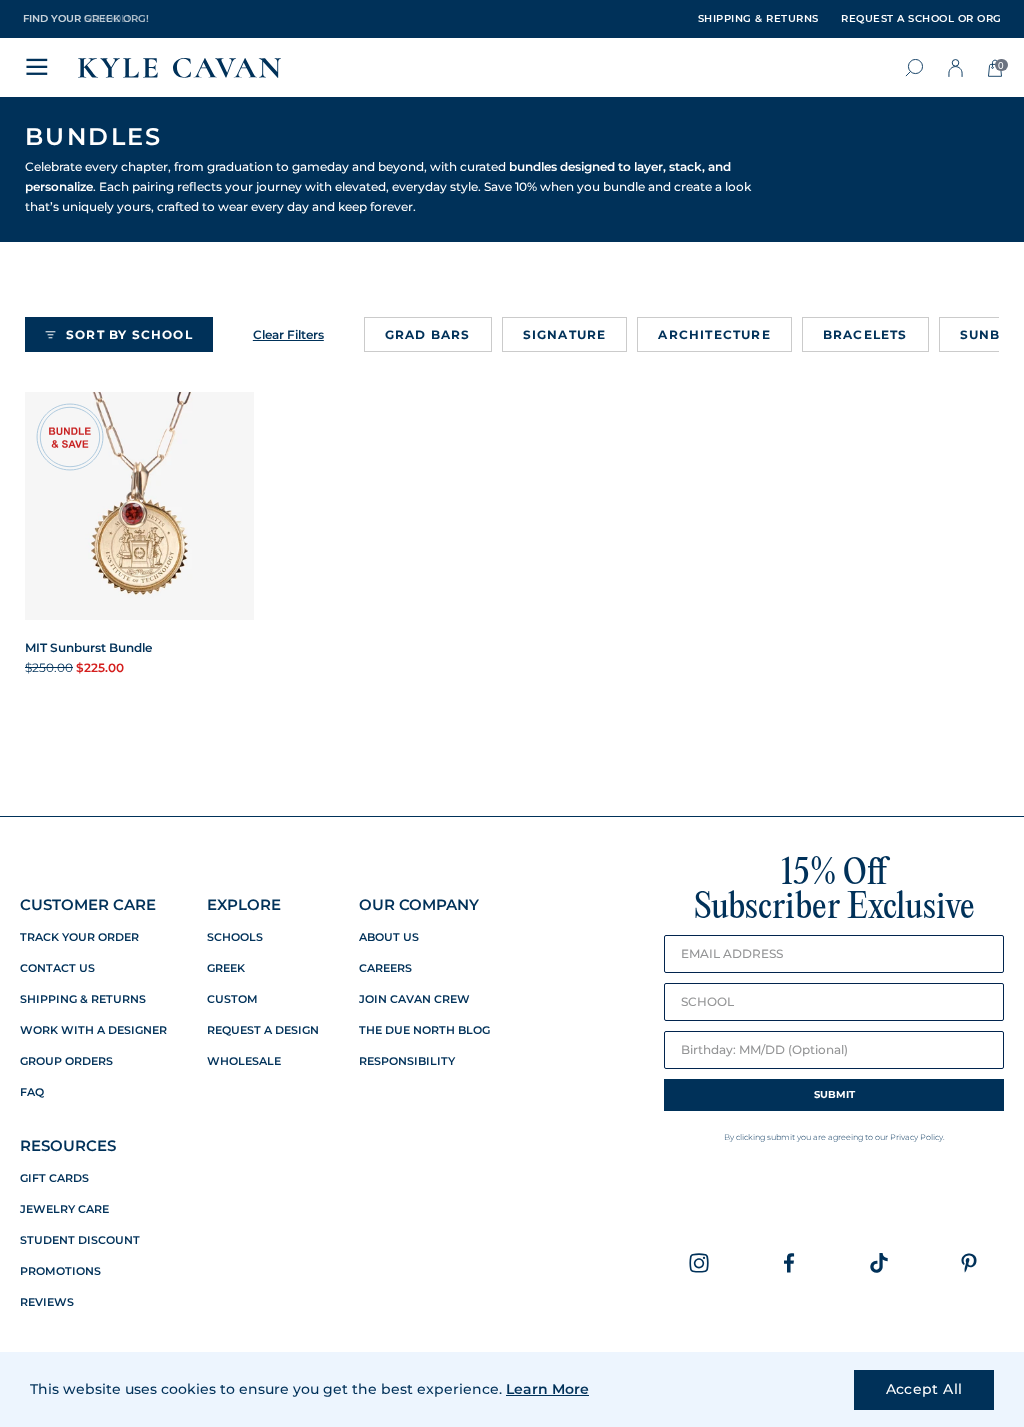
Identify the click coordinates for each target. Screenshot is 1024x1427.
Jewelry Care (64, 1209)
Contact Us (57, 968)
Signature (565, 334)
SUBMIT (834, 1094)
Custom (232, 999)
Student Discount (80, 1240)
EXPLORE (244, 904)
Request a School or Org (921, 19)
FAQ (32, 1092)
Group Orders (66, 1061)
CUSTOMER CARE (88, 904)
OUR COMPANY (419, 904)
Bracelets (865, 334)
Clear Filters (288, 334)
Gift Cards (54, 1178)
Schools (235, 937)
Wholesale (244, 1061)
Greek (226, 968)
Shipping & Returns (83, 999)
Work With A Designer (93, 1030)
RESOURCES (68, 1145)
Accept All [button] (924, 1389)
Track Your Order (79, 937)
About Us (389, 937)
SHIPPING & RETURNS (758, 19)
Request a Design (263, 1030)
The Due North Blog (424, 1030)
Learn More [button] (547, 1389)
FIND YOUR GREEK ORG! (86, 18)
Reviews (47, 1302)
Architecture (714, 334)
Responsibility (407, 1061)
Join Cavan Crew (414, 999)
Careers (385, 968)
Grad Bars (428, 334)
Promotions (60, 1271)
